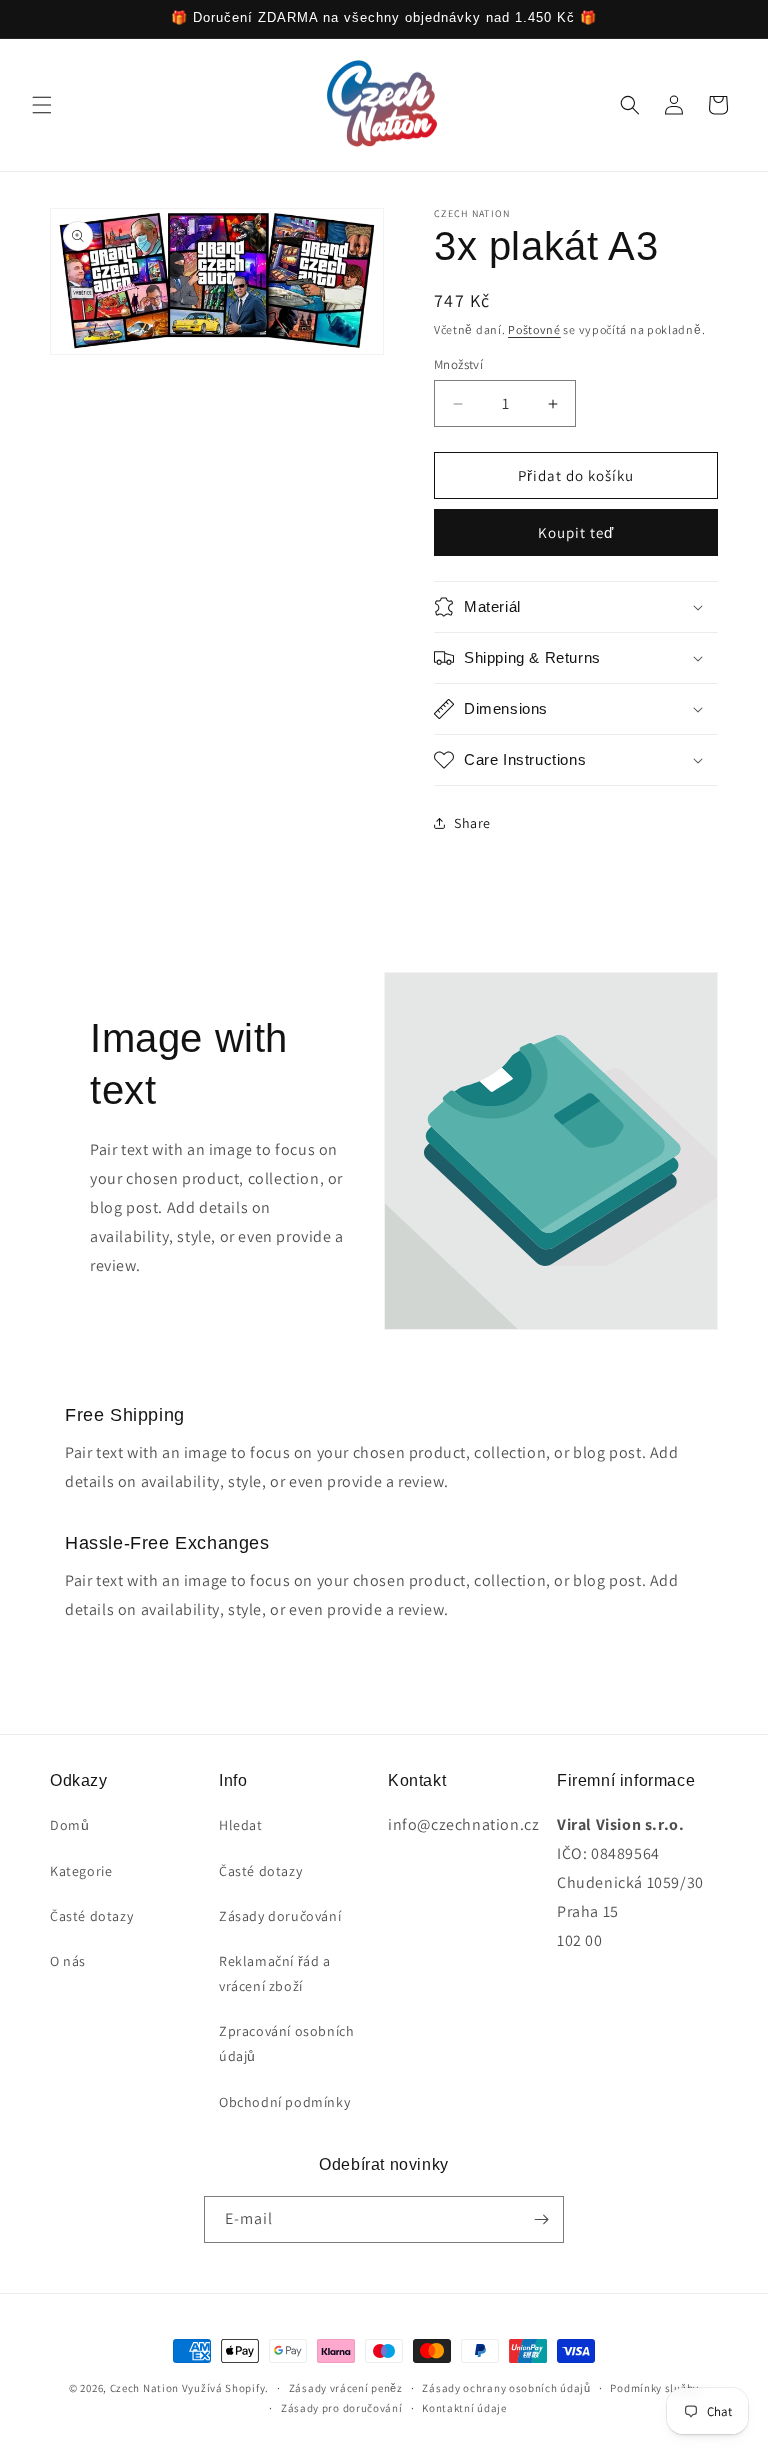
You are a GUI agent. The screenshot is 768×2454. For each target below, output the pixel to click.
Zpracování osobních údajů (286, 2043)
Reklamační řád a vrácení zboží (275, 1973)
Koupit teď (576, 532)
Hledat (241, 1825)
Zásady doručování (280, 1916)
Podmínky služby (654, 2388)
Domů (69, 1825)
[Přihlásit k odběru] (541, 2219)
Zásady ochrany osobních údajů (506, 2388)
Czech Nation (144, 2388)
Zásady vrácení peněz (346, 2388)
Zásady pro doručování (342, 2408)
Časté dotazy (91, 1916)
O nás (68, 1961)
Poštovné (534, 329)
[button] (42, 105)
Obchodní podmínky (284, 2102)
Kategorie (81, 1871)
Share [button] (472, 823)
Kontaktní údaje (464, 2408)
